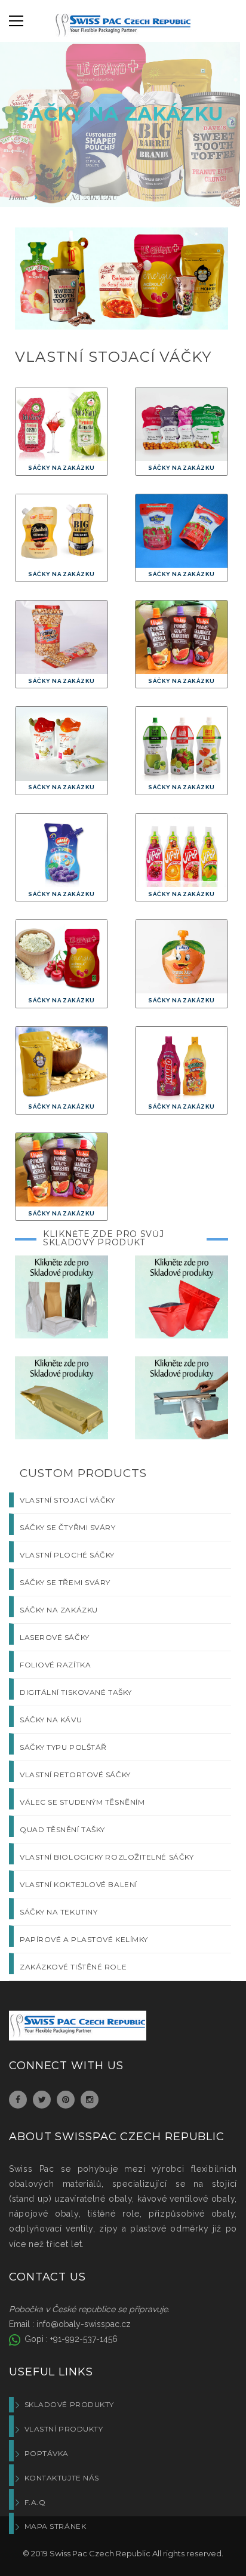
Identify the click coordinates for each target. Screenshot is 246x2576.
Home (19, 197)
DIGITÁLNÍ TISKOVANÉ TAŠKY (76, 1692)
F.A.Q (35, 2502)
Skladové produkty (69, 2404)
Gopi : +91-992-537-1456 (70, 2339)
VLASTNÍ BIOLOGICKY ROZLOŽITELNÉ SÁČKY (107, 1857)
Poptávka (47, 2453)
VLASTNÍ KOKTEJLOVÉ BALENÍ (79, 1884)
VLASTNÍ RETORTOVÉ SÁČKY (75, 1775)
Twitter (42, 2100)
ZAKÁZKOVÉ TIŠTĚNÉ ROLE (73, 1967)
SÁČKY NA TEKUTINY (59, 1912)
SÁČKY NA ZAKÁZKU (59, 1610)
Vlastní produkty (64, 2429)
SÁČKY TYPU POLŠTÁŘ (63, 1747)
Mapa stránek (55, 2526)
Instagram (90, 2100)
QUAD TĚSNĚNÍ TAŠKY (62, 1829)
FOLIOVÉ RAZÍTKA (55, 1665)
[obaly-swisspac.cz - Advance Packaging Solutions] (123, 27)
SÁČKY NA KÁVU (51, 1720)
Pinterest (66, 2100)
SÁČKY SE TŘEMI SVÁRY (65, 1582)
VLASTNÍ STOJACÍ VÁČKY (67, 1500)
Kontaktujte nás (62, 2478)
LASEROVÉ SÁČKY (55, 1637)
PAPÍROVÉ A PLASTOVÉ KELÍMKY (84, 1939)
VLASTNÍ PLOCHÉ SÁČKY (67, 1555)
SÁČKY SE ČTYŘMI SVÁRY (68, 1527)
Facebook (18, 2100)
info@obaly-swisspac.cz (84, 2324)
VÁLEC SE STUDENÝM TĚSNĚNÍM (82, 1802)
